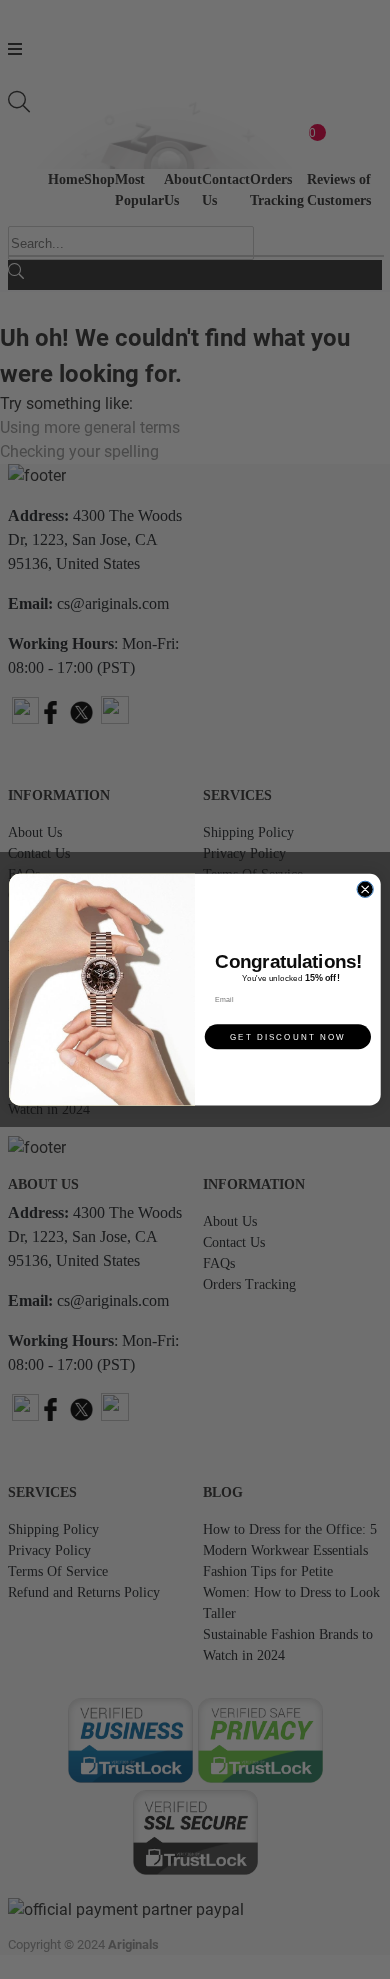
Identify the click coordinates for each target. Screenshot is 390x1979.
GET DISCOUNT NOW (288, 1036)
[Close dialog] (365, 889)
